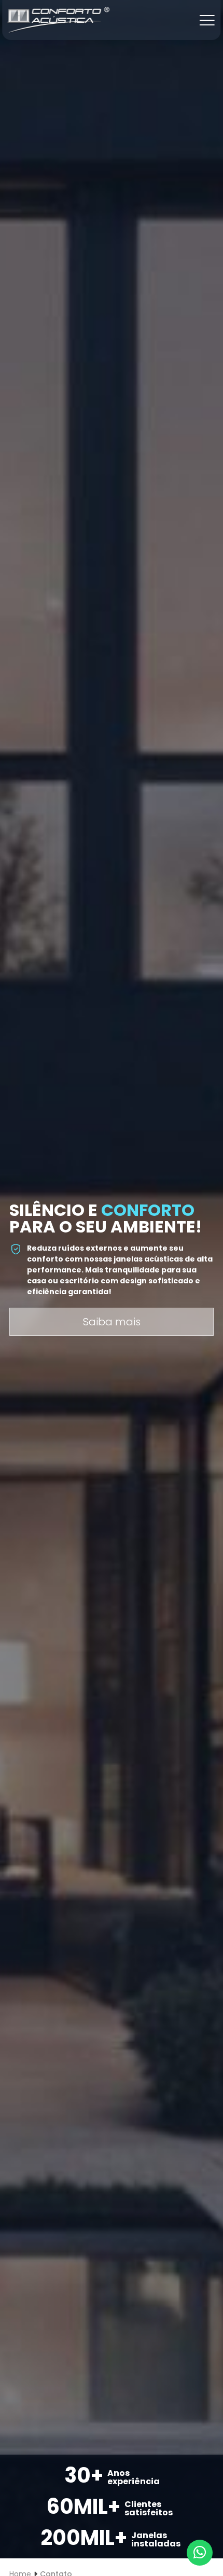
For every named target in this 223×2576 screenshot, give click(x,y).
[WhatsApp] (200, 2553)
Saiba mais (112, 1322)
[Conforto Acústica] (58, 19)
